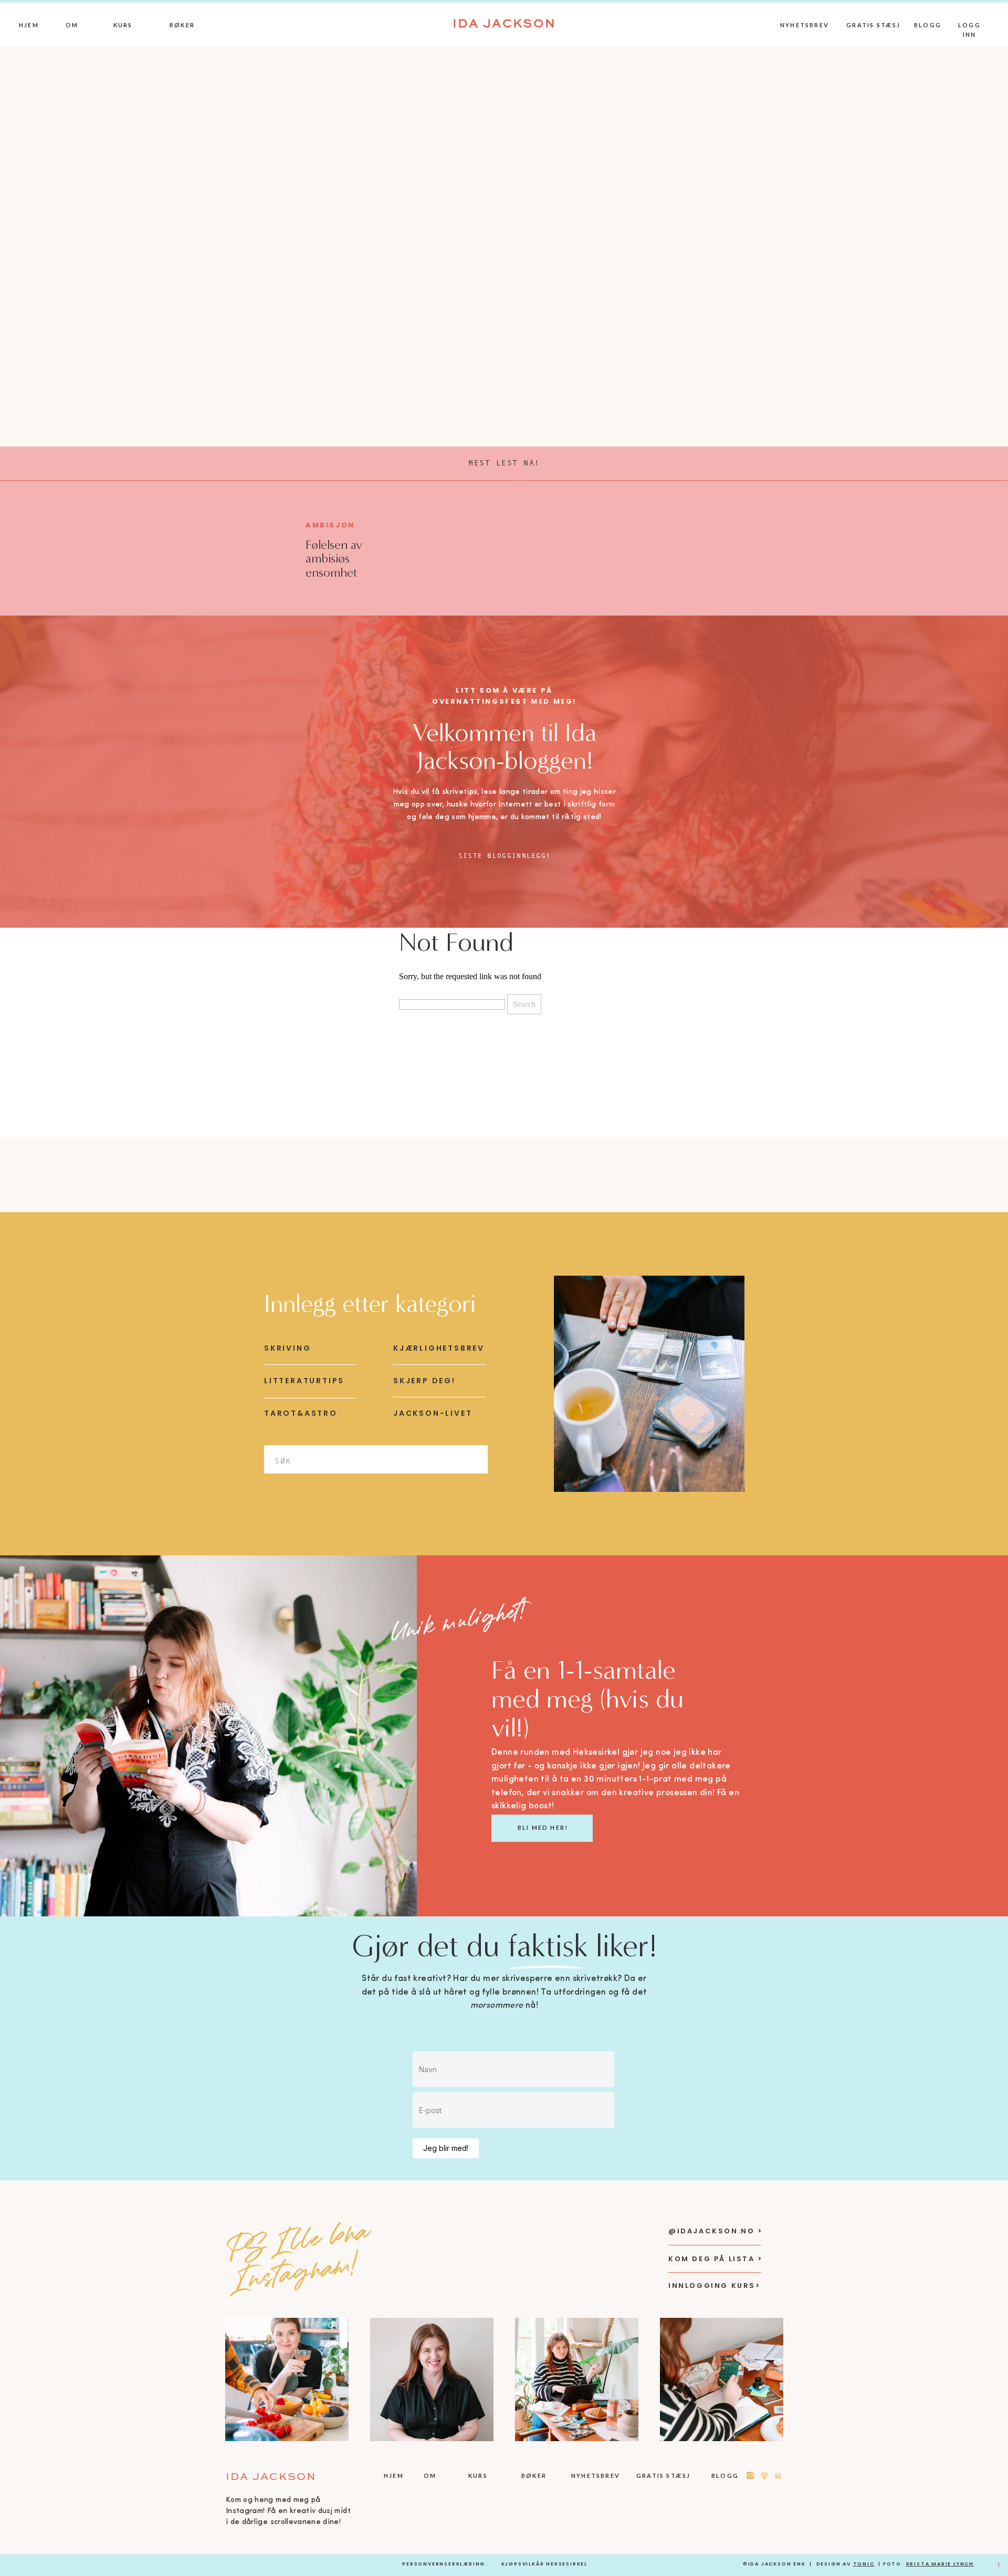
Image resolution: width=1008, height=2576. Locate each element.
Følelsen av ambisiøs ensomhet (334, 559)
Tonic (864, 2564)
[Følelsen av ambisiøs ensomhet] (249, 547)
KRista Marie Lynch (940, 2564)
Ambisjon (330, 525)
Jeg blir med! (446, 2148)
